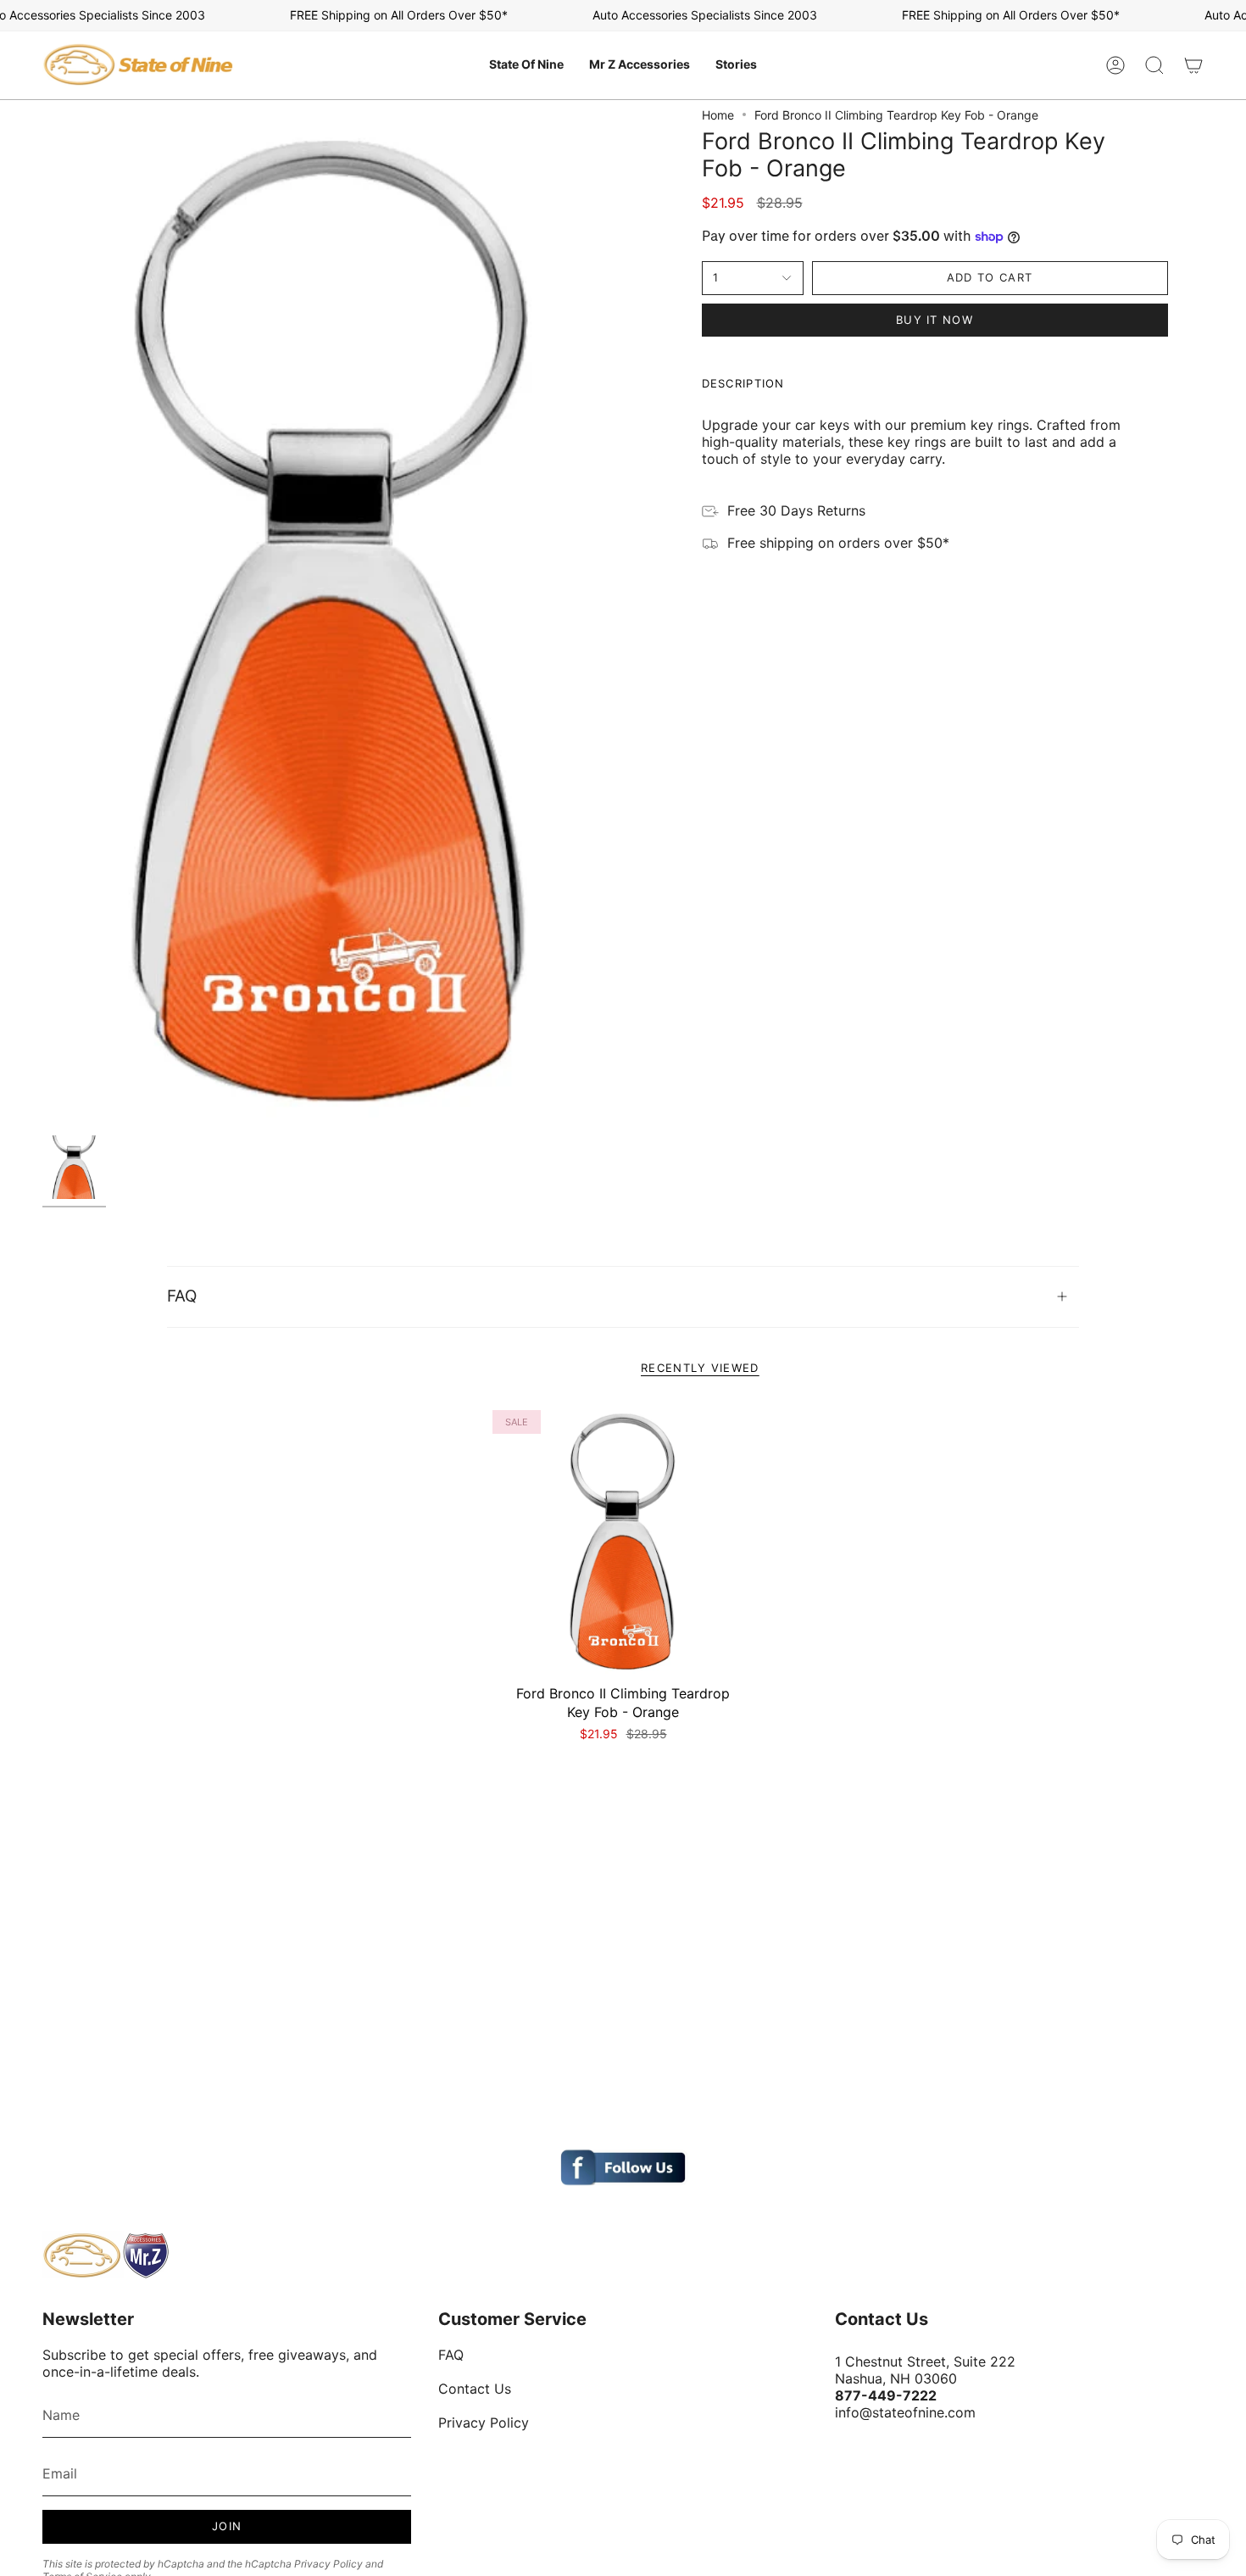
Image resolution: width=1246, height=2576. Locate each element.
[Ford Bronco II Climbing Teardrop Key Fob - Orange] (623, 1541)
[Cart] (1193, 65)
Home (718, 115)
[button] (526, 65)
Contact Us (475, 2389)
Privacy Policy (328, 2564)
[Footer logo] (106, 2255)
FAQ (182, 1296)
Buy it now (934, 320)
